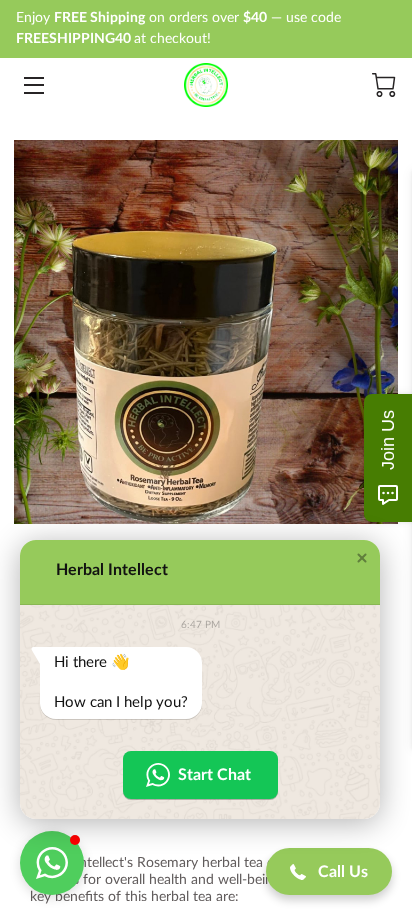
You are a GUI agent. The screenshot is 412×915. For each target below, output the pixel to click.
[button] (362, 558)
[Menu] (32, 85)
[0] (384, 85)
